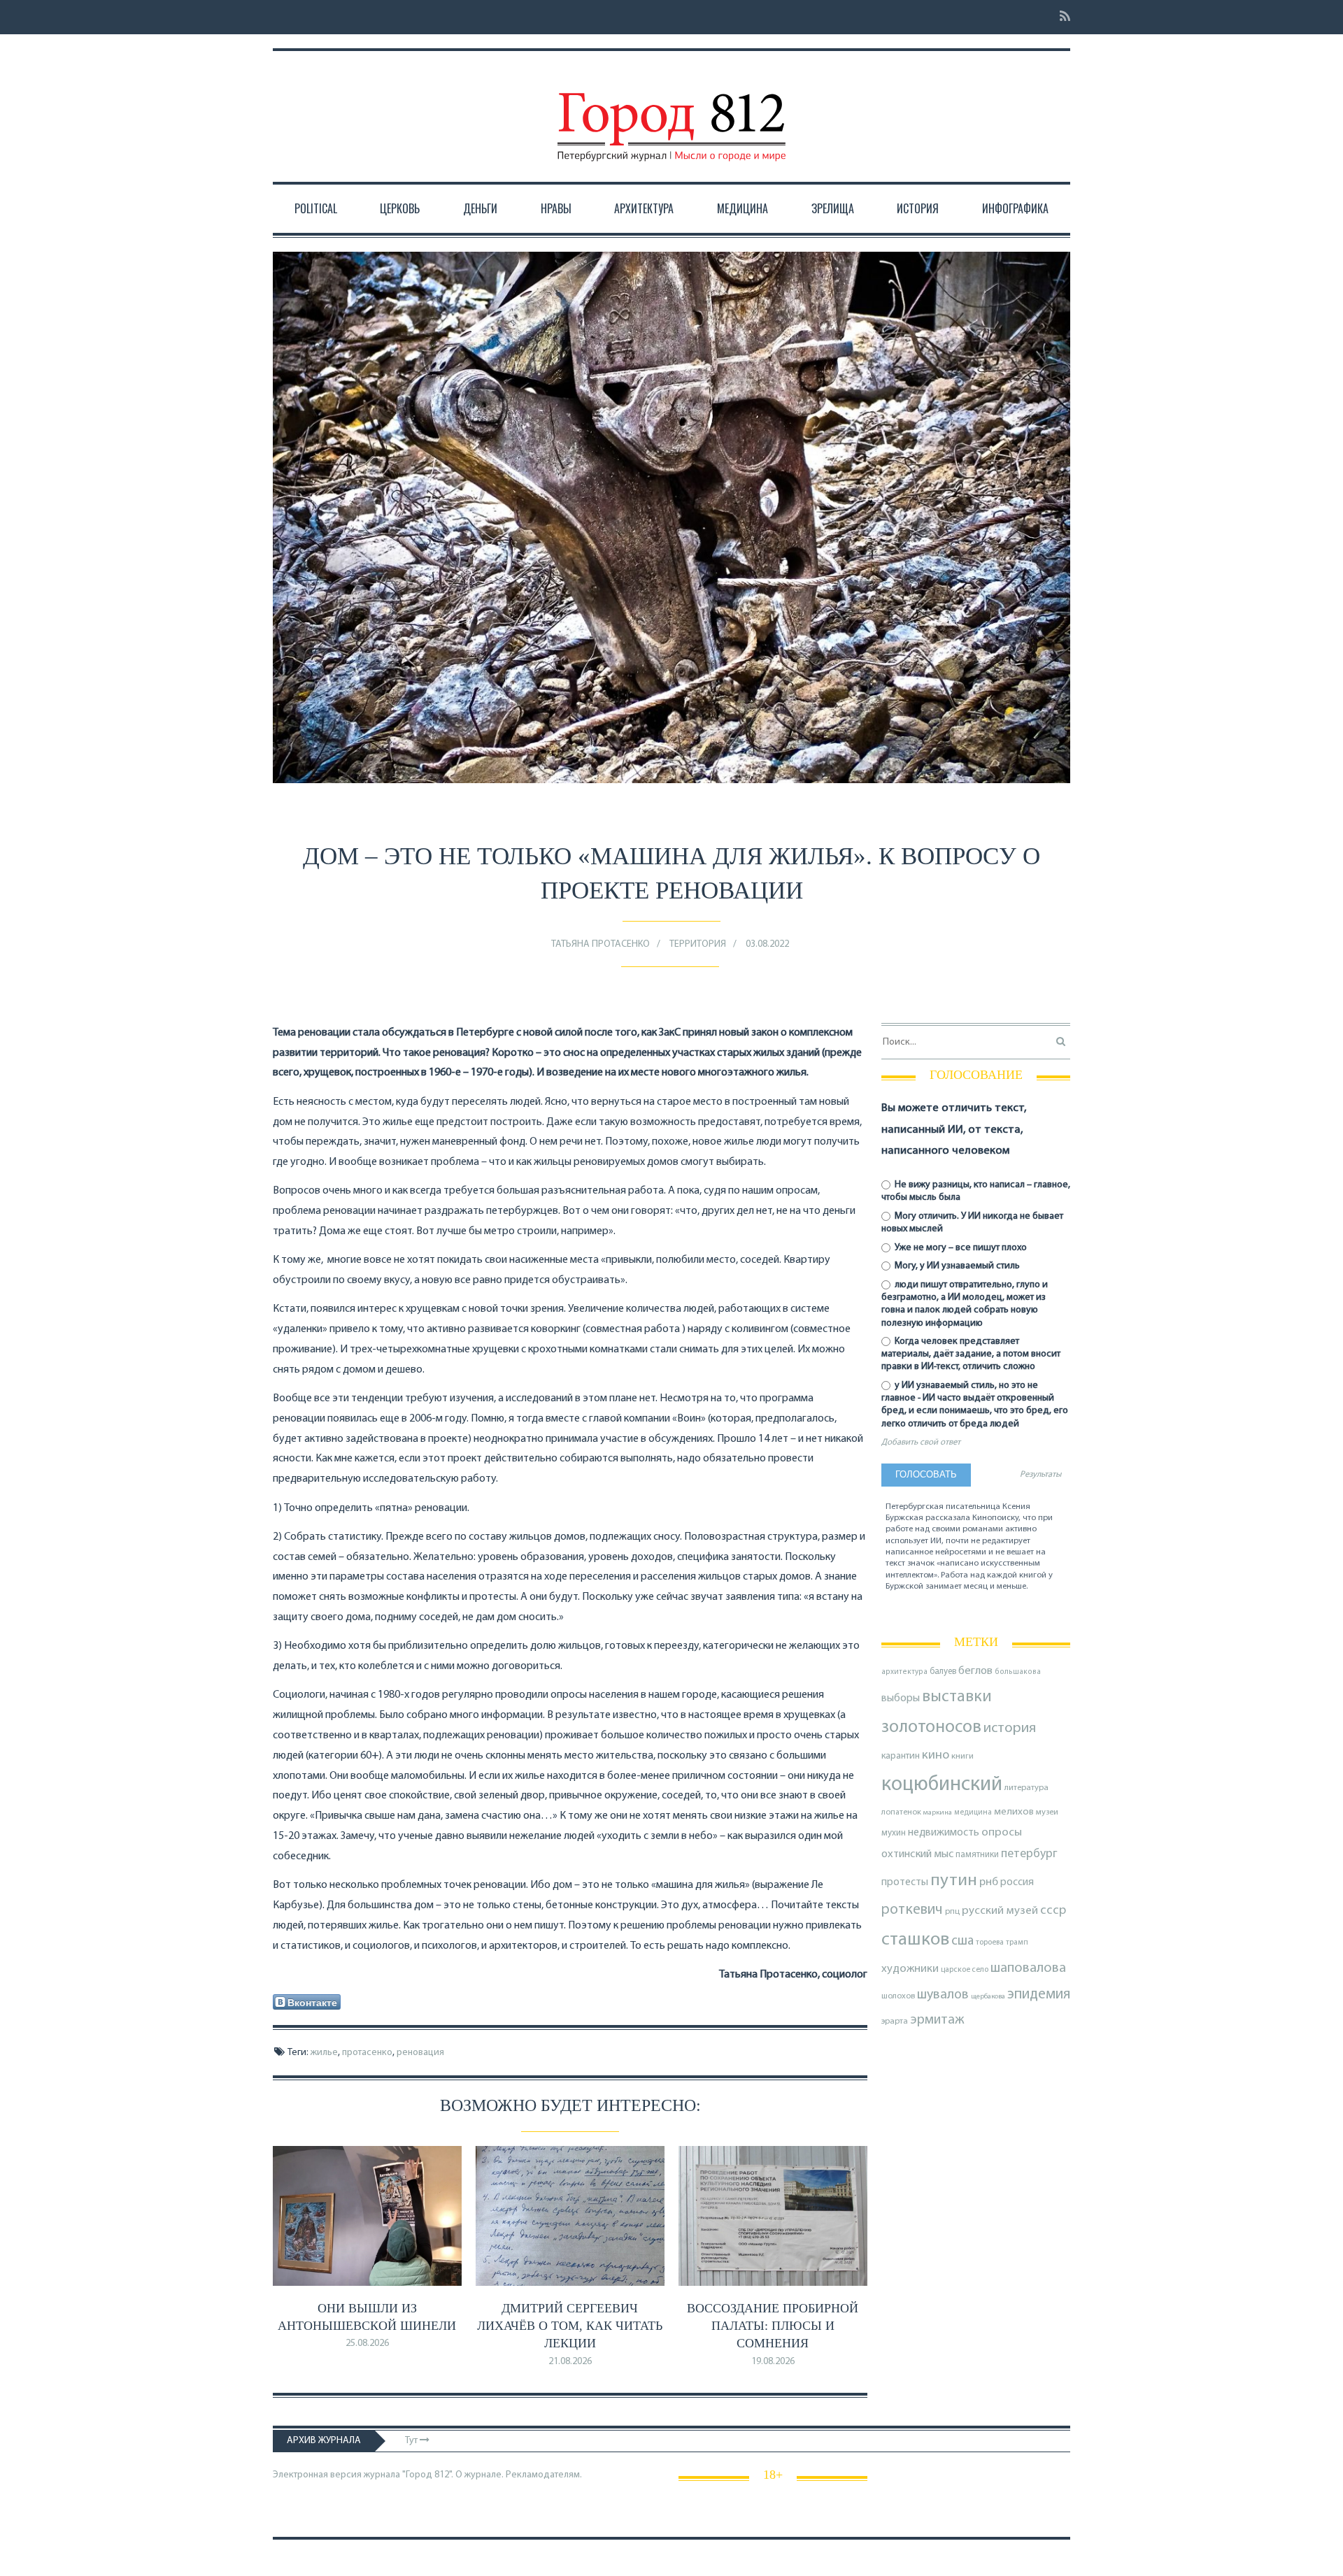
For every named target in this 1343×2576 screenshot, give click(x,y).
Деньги (480, 208)
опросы (1002, 1832)
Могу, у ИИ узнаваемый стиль (956, 1266)
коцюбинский (942, 1785)
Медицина (742, 208)
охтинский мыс (917, 1854)
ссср (1053, 1911)
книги (962, 1756)
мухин (894, 1833)
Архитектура (644, 208)
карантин (901, 1756)
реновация (420, 2053)
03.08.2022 (767, 944)
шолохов (898, 1996)
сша (962, 1941)
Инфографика (1015, 208)
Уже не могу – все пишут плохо (960, 1248)
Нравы (556, 208)
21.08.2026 (570, 2362)
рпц (952, 1912)
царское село (965, 1970)
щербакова (988, 1997)
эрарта (895, 2022)
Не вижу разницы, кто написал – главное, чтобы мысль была (976, 1191)
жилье (324, 2053)
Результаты (1040, 1475)
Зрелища (833, 208)
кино (936, 1755)
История (918, 208)
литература (1026, 1788)
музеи (1047, 1812)
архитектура (904, 1672)
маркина (938, 1813)
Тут (412, 2441)
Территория (698, 944)
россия (1017, 1882)
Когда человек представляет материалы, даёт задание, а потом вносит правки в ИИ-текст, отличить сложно (971, 1354)
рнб (989, 1882)
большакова (1018, 1672)
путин (954, 1881)
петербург (1029, 1854)
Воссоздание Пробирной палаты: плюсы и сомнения (773, 2326)
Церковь (400, 208)
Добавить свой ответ (921, 1443)
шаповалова (1028, 1968)
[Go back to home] (671, 114)
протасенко (367, 2053)
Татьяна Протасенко (601, 944)
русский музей (1000, 1911)
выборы (901, 1698)
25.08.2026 (367, 2344)
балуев (943, 1672)
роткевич (912, 1910)
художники (910, 1969)
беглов (975, 1671)
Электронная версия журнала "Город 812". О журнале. (388, 2475)
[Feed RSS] (1061, 17)
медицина (973, 1813)
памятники (977, 1855)
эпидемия (1039, 1995)
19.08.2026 (773, 2362)
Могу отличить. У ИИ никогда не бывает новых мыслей (972, 1223)
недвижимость (944, 1833)
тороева (990, 1942)
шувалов (943, 1995)
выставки (957, 1697)
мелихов (1014, 1812)
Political (316, 208)
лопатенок (901, 1812)
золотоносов (931, 1727)
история (1010, 1728)
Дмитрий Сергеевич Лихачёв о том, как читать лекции (570, 2326)
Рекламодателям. (544, 2475)
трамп (1017, 1942)
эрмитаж (937, 2020)
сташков (915, 1940)
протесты (905, 1882)
